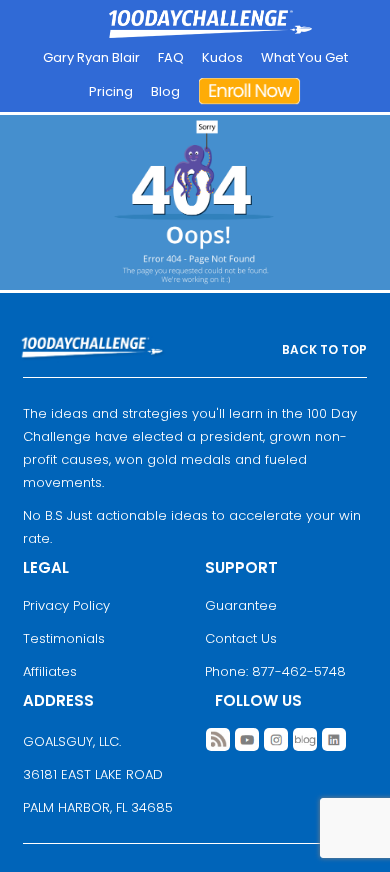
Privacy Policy (66, 605)
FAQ (171, 57)
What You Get (304, 57)
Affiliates (50, 671)
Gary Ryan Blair (91, 57)
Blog (165, 91)
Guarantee (241, 605)
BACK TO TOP (324, 349)
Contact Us (241, 638)
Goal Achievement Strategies (210, 25)
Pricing (111, 91)
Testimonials (64, 638)
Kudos (222, 57)
